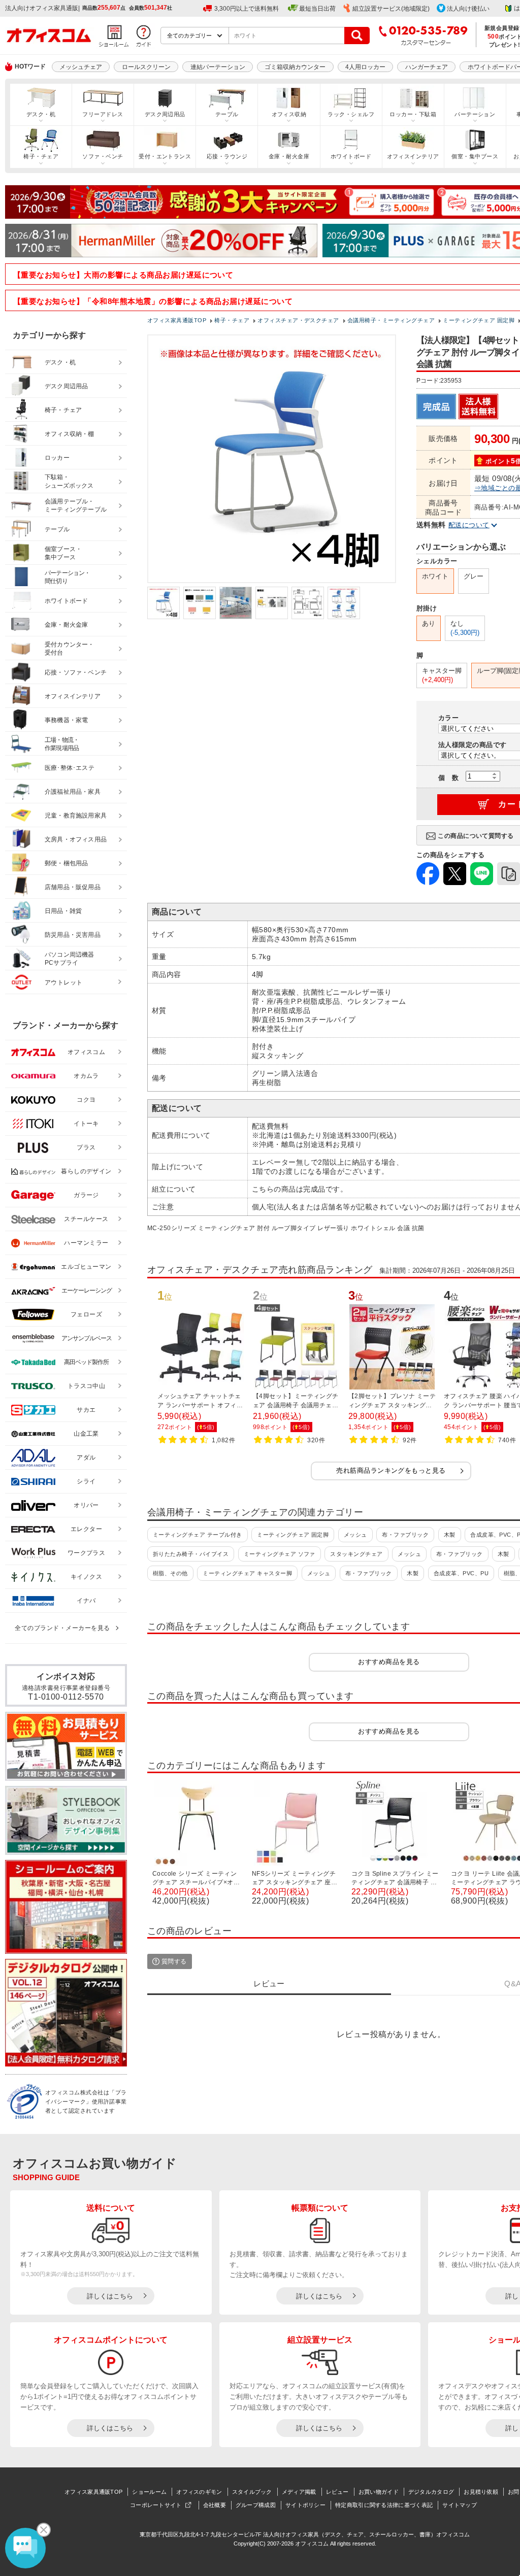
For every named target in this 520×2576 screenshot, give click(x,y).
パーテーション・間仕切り (68, 577)
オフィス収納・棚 (70, 434)
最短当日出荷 (317, 9)
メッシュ (355, 1535)
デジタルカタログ (431, 2492)
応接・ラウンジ (227, 156)
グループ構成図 (256, 2505)
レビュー (337, 2492)
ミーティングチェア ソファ (280, 1554)
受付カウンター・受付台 (70, 649)
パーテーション (475, 114)
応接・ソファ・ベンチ (76, 672)
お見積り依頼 (481, 2492)
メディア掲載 (299, 2492)
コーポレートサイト (156, 2505)
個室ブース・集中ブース (63, 553)
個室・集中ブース (475, 156)
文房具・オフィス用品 (76, 839)
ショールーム (149, 2492)
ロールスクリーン (146, 67)
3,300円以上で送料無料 (247, 9)
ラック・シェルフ (351, 114)
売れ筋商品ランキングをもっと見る (391, 1470)
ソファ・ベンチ (103, 156)
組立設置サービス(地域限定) (391, 9)
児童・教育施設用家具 (76, 816)
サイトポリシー (305, 2505)
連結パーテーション (218, 67)
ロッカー (57, 458)
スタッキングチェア (356, 1554)
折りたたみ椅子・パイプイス (191, 1554)
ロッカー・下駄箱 (413, 114)
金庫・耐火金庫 (289, 156)
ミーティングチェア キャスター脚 (247, 1573)
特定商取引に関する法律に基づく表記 (384, 2505)
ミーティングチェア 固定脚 (293, 1535)
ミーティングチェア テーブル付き (198, 1535)
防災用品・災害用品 (73, 935)
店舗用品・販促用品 (73, 887)
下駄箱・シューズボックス (69, 481)
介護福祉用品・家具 (73, 792)
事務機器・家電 (66, 720)
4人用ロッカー (365, 67)
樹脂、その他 (170, 1573)
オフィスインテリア (413, 156)
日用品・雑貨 (63, 911)
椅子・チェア (41, 156)
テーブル (227, 114)
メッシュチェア (81, 67)
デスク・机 (41, 114)
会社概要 (215, 2505)
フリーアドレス (103, 114)
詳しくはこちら (110, 2296)
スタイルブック (252, 2492)
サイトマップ (460, 2505)
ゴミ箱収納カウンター (295, 67)
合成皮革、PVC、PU (461, 1573)
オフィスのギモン (199, 2492)
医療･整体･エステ (70, 768)
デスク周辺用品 (165, 114)
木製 (450, 1535)
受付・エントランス (165, 156)
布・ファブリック (405, 1535)
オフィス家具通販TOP (93, 2492)
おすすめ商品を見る (389, 1662)
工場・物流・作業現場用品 (62, 744)
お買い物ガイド (379, 2492)
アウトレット (64, 982)
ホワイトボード (351, 156)
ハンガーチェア (427, 67)
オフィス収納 (289, 114)
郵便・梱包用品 (66, 863)
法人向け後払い (468, 9)
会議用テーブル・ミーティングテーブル (76, 506)
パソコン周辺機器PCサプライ (70, 959)
